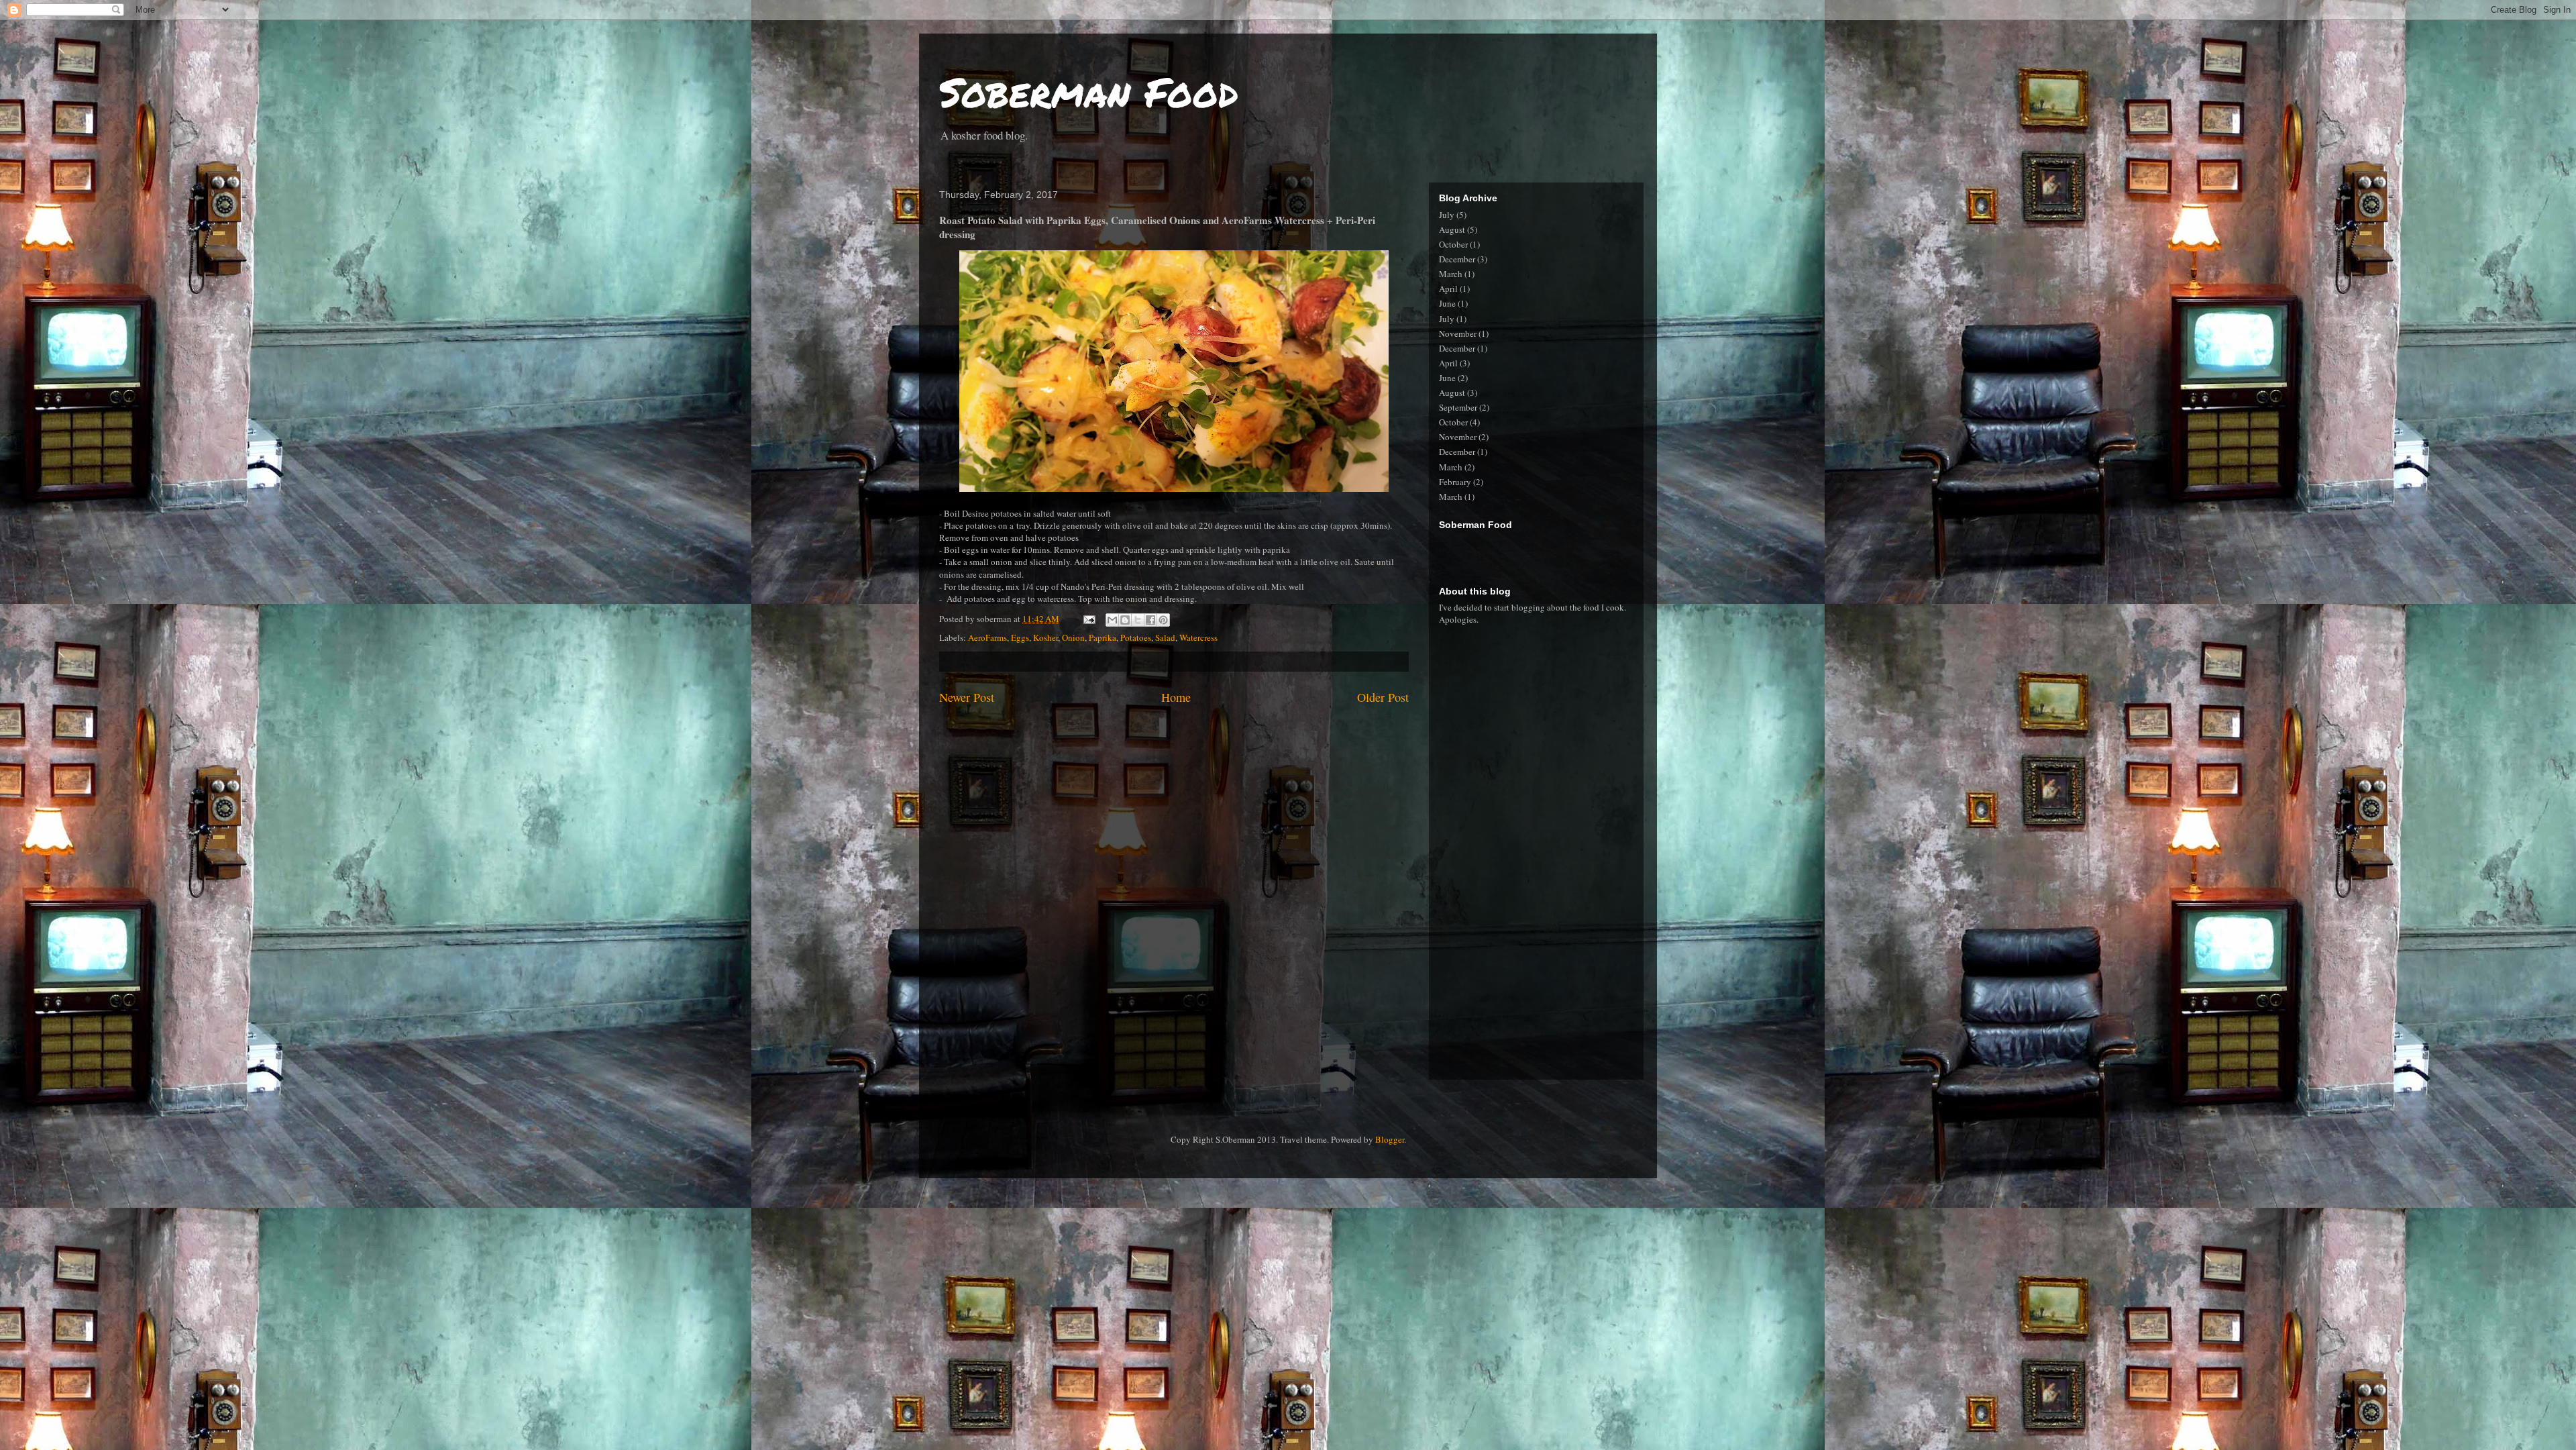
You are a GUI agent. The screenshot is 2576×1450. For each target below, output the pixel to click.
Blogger (1390, 1139)
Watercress (1198, 637)
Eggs (1020, 637)
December (1457, 259)
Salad (1165, 637)
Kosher (1045, 637)
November (1458, 333)
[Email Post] (1088, 619)
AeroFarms (987, 637)
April (1448, 289)
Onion (1073, 637)
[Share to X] (1138, 620)
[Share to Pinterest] (1163, 620)
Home (1176, 697)
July (1447, 215)
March (1451, 274)
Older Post (1383, 697)
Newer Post (967, 697)
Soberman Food (1089, 91)
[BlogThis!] (1125, 620)
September (1458, 407)
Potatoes (1136, 637)
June (1447, 303)
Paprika (1103, 637)
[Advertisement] (1546, 552)
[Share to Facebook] (1150, 620)
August (1452, 229)
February (1455, 482)
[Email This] (1112, 620)
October (1453, 244)
